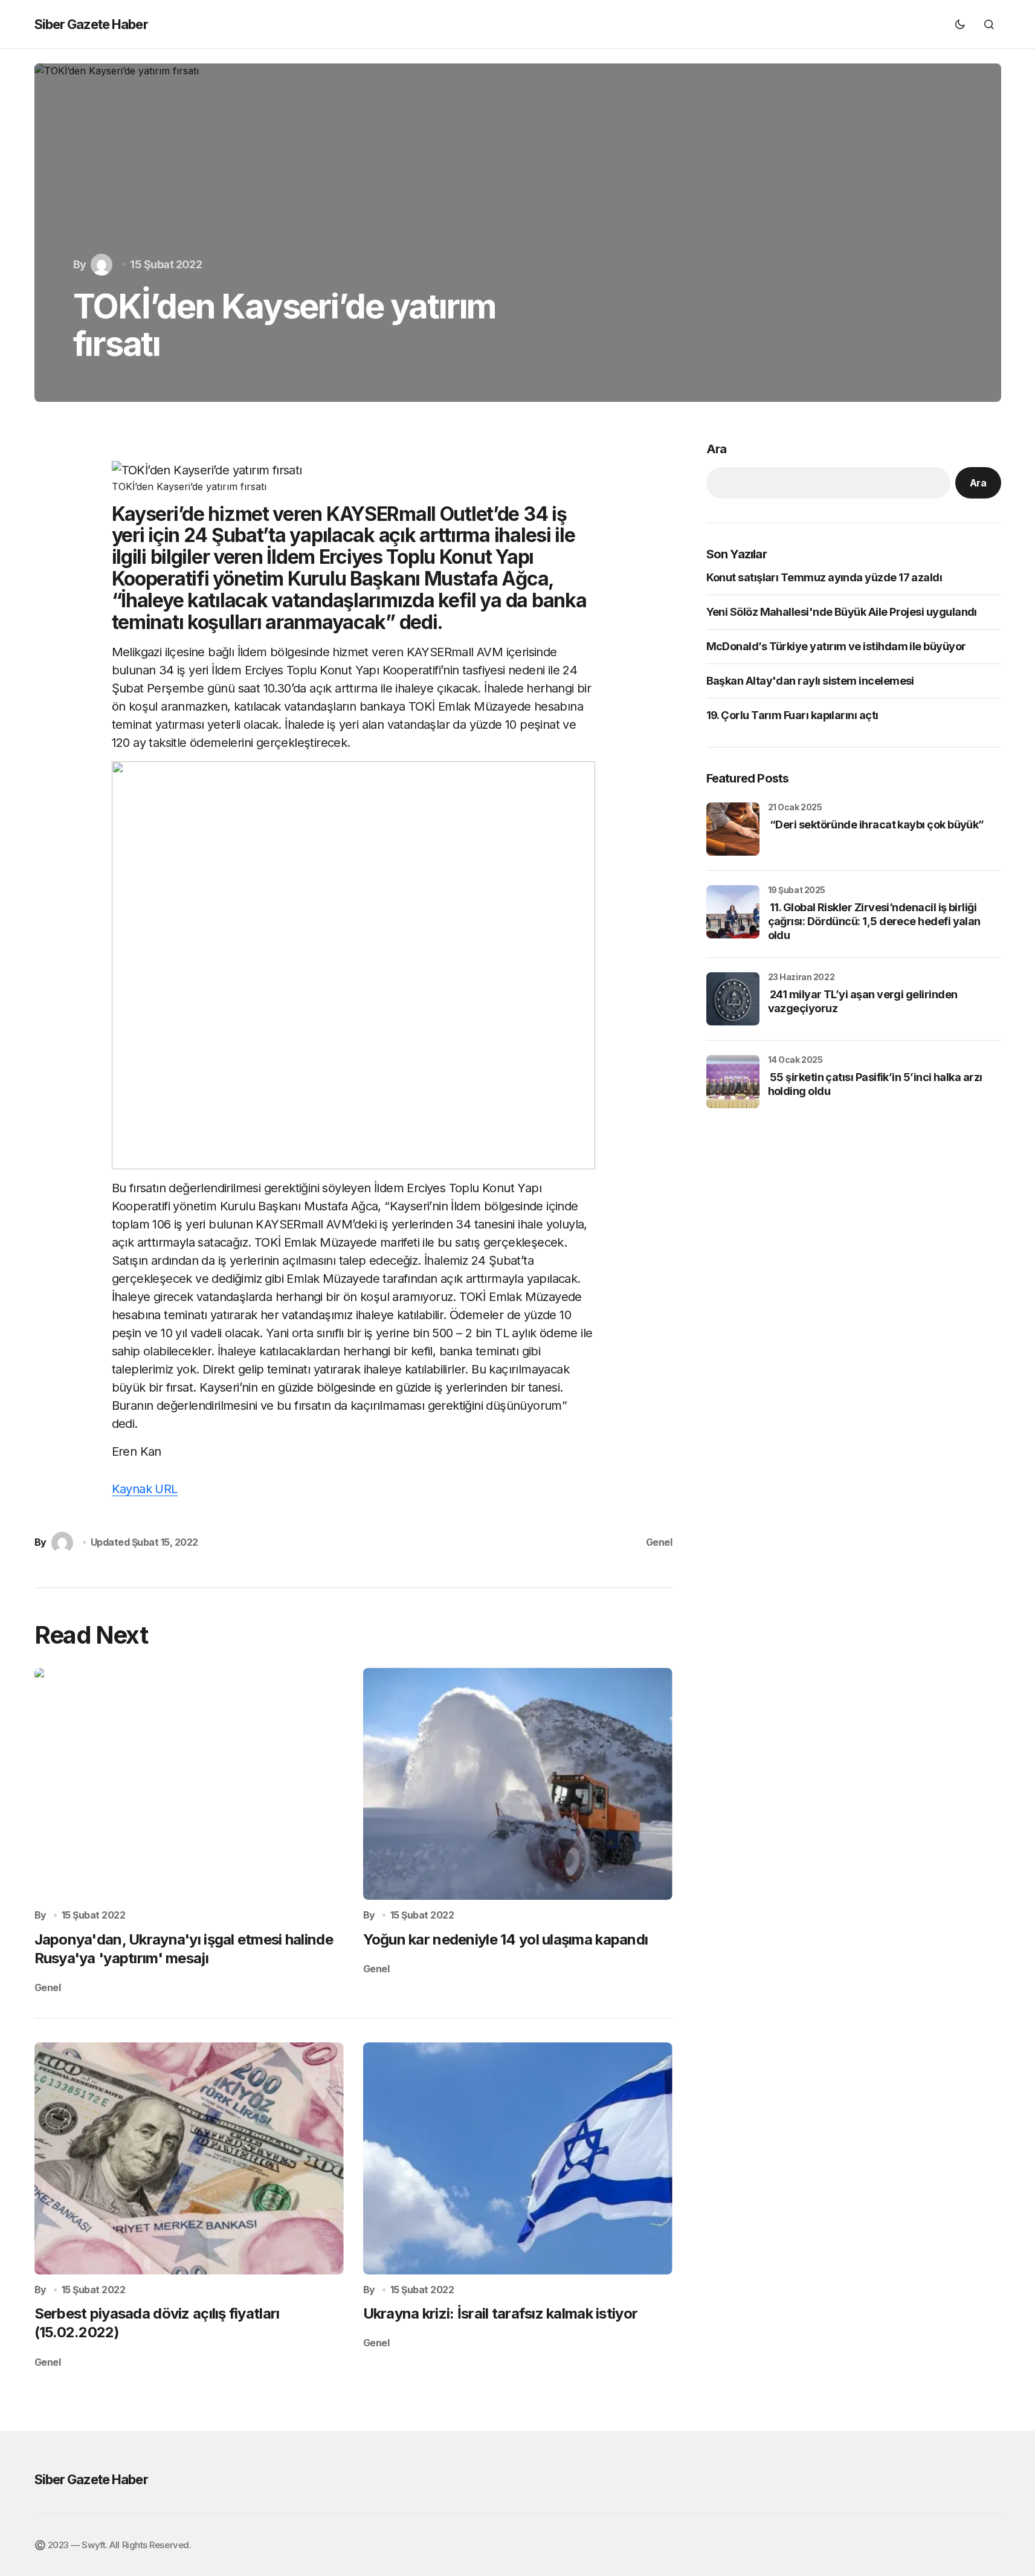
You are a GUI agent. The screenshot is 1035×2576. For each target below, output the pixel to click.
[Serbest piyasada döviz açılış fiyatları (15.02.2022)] (189, 2158)
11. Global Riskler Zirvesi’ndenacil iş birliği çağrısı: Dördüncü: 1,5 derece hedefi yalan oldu (874, 922)
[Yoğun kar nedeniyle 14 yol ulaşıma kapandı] (518, 1784)
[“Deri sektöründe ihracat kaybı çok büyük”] (733, 829)
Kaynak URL (145, 1489)
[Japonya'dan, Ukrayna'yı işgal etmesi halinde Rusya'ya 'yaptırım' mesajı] (189, 1784)
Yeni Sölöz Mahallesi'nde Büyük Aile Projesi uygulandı (842, 612)
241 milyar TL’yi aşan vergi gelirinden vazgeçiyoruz (863, 1001)
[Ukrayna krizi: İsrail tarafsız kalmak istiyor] (518, 2158)
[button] (960, 24)
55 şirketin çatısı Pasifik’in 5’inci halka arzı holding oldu (875, 1084)
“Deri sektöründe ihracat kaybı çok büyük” (876, 825)
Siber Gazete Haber (91, 24)
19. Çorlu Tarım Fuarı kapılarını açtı (792, 716)
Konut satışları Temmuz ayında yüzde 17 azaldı (824, 578)
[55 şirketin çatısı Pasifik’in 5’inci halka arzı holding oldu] (733, 1082)
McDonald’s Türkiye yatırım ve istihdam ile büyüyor (836, 647)
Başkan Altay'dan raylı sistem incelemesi (810, 681)
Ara (717, 449)
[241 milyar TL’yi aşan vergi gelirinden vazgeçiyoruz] (733, 999)
